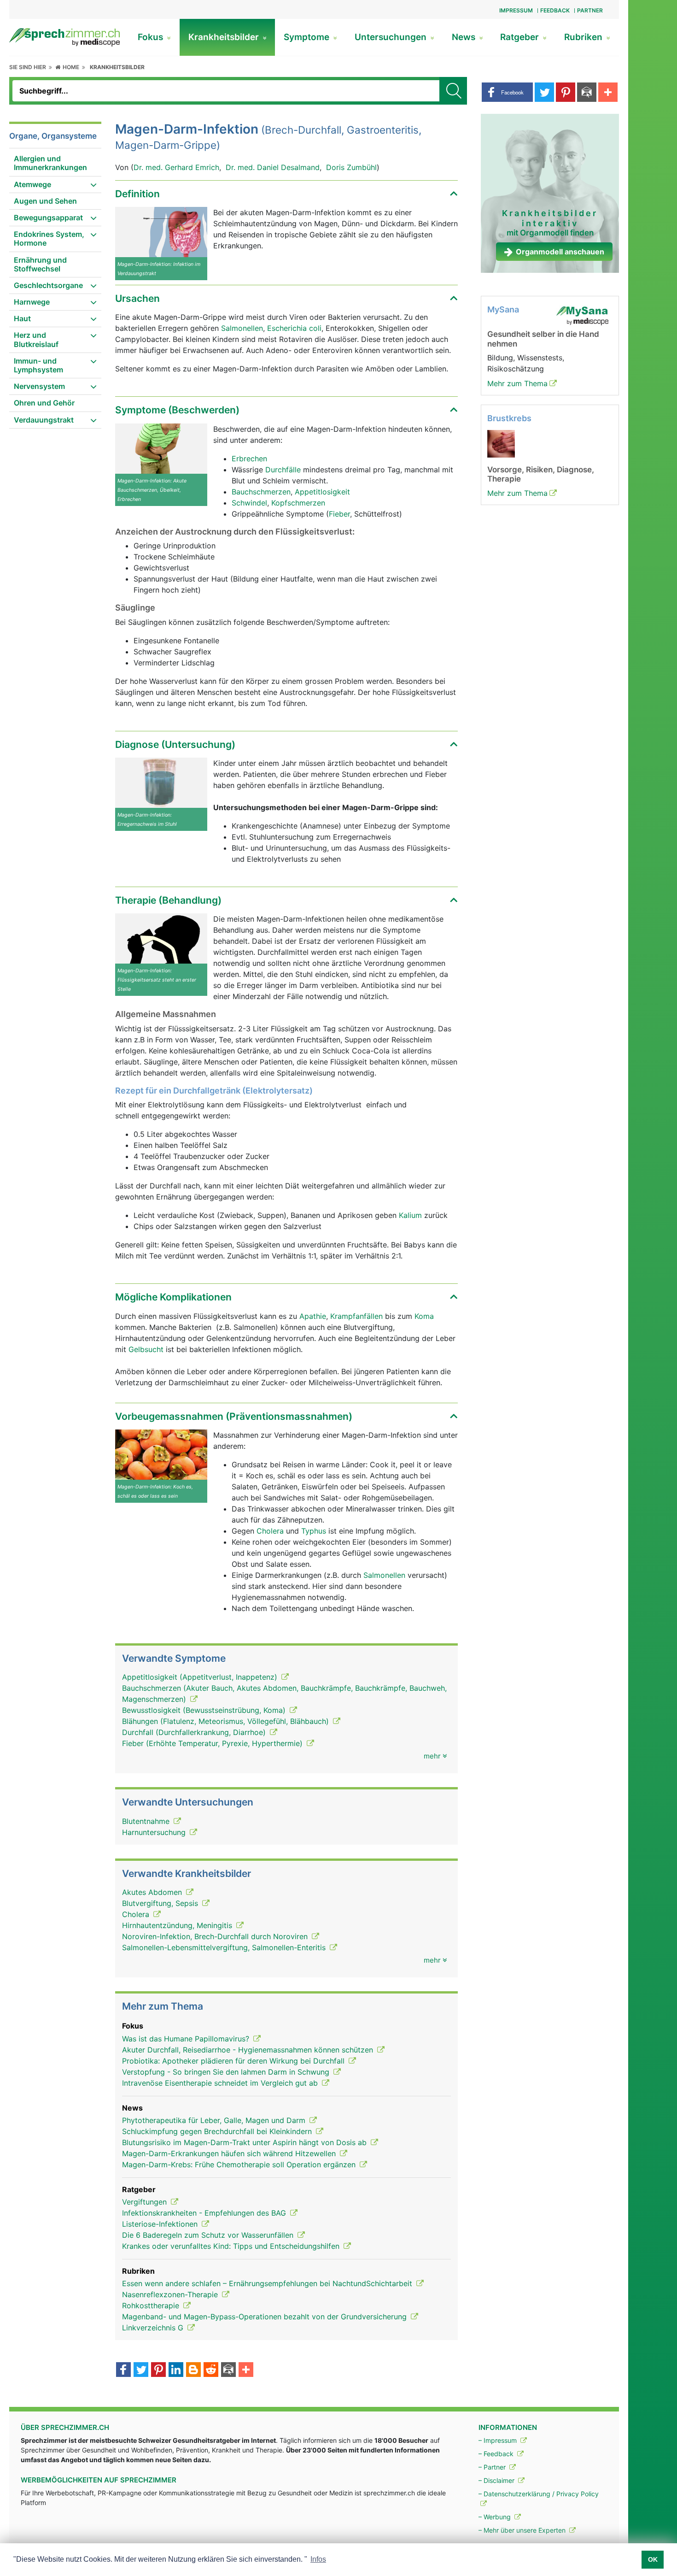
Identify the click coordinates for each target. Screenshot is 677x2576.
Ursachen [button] (137, 298)
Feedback (555, 10)
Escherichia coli (294, 328)
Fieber (339, 514)
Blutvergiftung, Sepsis (161, 1903)
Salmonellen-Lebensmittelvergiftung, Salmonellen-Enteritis (225, 1947)
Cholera (270, 1531)
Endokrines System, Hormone (49, 238)
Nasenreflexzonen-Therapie (171, 2294)
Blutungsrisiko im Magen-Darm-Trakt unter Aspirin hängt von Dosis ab (245, 2142)
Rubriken (584, 37)
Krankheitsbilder (225, 37)
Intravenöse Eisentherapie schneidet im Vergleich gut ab (221, 2083)
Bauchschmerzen (261, 492)
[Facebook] (123, 2370)
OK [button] (653, 2559)
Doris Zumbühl (351, 167)
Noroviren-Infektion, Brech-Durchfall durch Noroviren (216, 1936)
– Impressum (499, 2440)
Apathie (313, 1316)
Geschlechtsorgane (48, 285)
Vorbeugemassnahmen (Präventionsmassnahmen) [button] (234, 1416)
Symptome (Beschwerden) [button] (177, 410)
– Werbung (496, 2517)
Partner (590, 10)
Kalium (410, 1215)
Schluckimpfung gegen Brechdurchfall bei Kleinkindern (218, 2131)
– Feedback (497, 2454)
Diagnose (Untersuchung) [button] (175, 744)
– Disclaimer (497, 2480)
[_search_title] (453, 91)
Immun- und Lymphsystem (38, 365)
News (465, 37)
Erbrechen (249, 459)
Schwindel (249, 503)
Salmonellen (242, 328)
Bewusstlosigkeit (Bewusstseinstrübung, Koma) (205, 1710)
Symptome (308, 37)
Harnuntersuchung (155, 1832)
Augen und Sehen (45, 201)
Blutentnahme (147, 1821)
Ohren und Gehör (44, 403)
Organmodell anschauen (560, 252)
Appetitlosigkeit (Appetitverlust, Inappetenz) (201, 1677)
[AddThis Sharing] (246, 2370)
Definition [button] (137, 194)
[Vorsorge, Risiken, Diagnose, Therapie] (501, 443)
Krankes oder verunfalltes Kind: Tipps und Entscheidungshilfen (232, 2246)
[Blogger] (193, 2370)
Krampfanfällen (356, 1316)
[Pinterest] (158, 2370)
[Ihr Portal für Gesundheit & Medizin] (64, 36)
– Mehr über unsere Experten (523, 2530)
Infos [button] (318, 2559)
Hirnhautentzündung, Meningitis (178, 1925)
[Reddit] (211, 2370)
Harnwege (32, 302)
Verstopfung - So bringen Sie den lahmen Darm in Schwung (227, 2072)
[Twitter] (141, 2370)
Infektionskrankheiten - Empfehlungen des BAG (205, 2213)
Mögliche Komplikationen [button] (173, 1297)
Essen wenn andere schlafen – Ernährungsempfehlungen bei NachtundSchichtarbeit (268, 2283)
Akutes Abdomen (153, 1892)
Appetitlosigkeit (322, 492)
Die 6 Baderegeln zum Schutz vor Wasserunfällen (209, 2235)
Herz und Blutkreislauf (36, 339)
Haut (22, 318)
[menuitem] (55, 163)
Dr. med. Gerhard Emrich (176, 167)
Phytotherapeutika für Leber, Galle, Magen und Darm (215, 2120)
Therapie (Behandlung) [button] (168, 900)
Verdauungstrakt (44, 420)
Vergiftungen (146, 2202)
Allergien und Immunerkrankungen (50, 163)
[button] (507, 92)
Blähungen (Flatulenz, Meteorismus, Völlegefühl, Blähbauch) (227, 1721)
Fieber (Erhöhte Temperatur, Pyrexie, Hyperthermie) (213, 1743)
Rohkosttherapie (152, 2305)
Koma (424, 1316)
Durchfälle (283, 470)
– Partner (493, 2467)
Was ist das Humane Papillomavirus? (187, 2039)
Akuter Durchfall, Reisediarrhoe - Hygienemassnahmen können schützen (249, 2050)
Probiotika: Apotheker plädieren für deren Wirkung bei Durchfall (234, 2061)
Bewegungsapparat (48, 218)
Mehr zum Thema (517, 383)
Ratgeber (521, 37)
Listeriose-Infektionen (161, 2224)
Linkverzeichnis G (154, 2328)
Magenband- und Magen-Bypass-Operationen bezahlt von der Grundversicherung (266, 2317)
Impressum (516, 10)
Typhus (314, 1531)
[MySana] (582, 315)
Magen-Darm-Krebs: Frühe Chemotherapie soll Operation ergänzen (240, 2164)
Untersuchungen (392, 37)
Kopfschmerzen (298, 503)
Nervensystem (39, 386)
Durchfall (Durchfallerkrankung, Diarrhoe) (195, 1732)
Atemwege (32, 184)
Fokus (152, 37)
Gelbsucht (146, 1349)
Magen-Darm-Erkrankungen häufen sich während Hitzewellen (230, 2153)
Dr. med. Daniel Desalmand (273, 167)
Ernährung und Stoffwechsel (40, 264)
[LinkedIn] (176, 2370)
